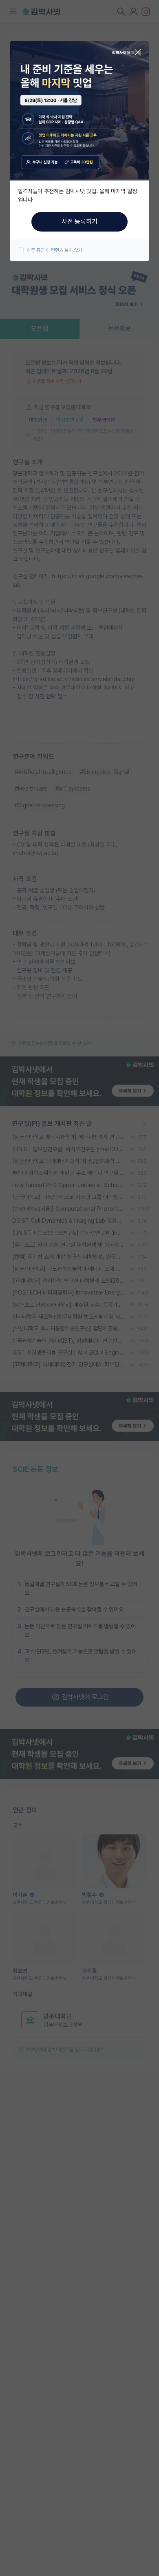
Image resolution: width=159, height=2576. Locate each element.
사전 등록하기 (79, 222)
